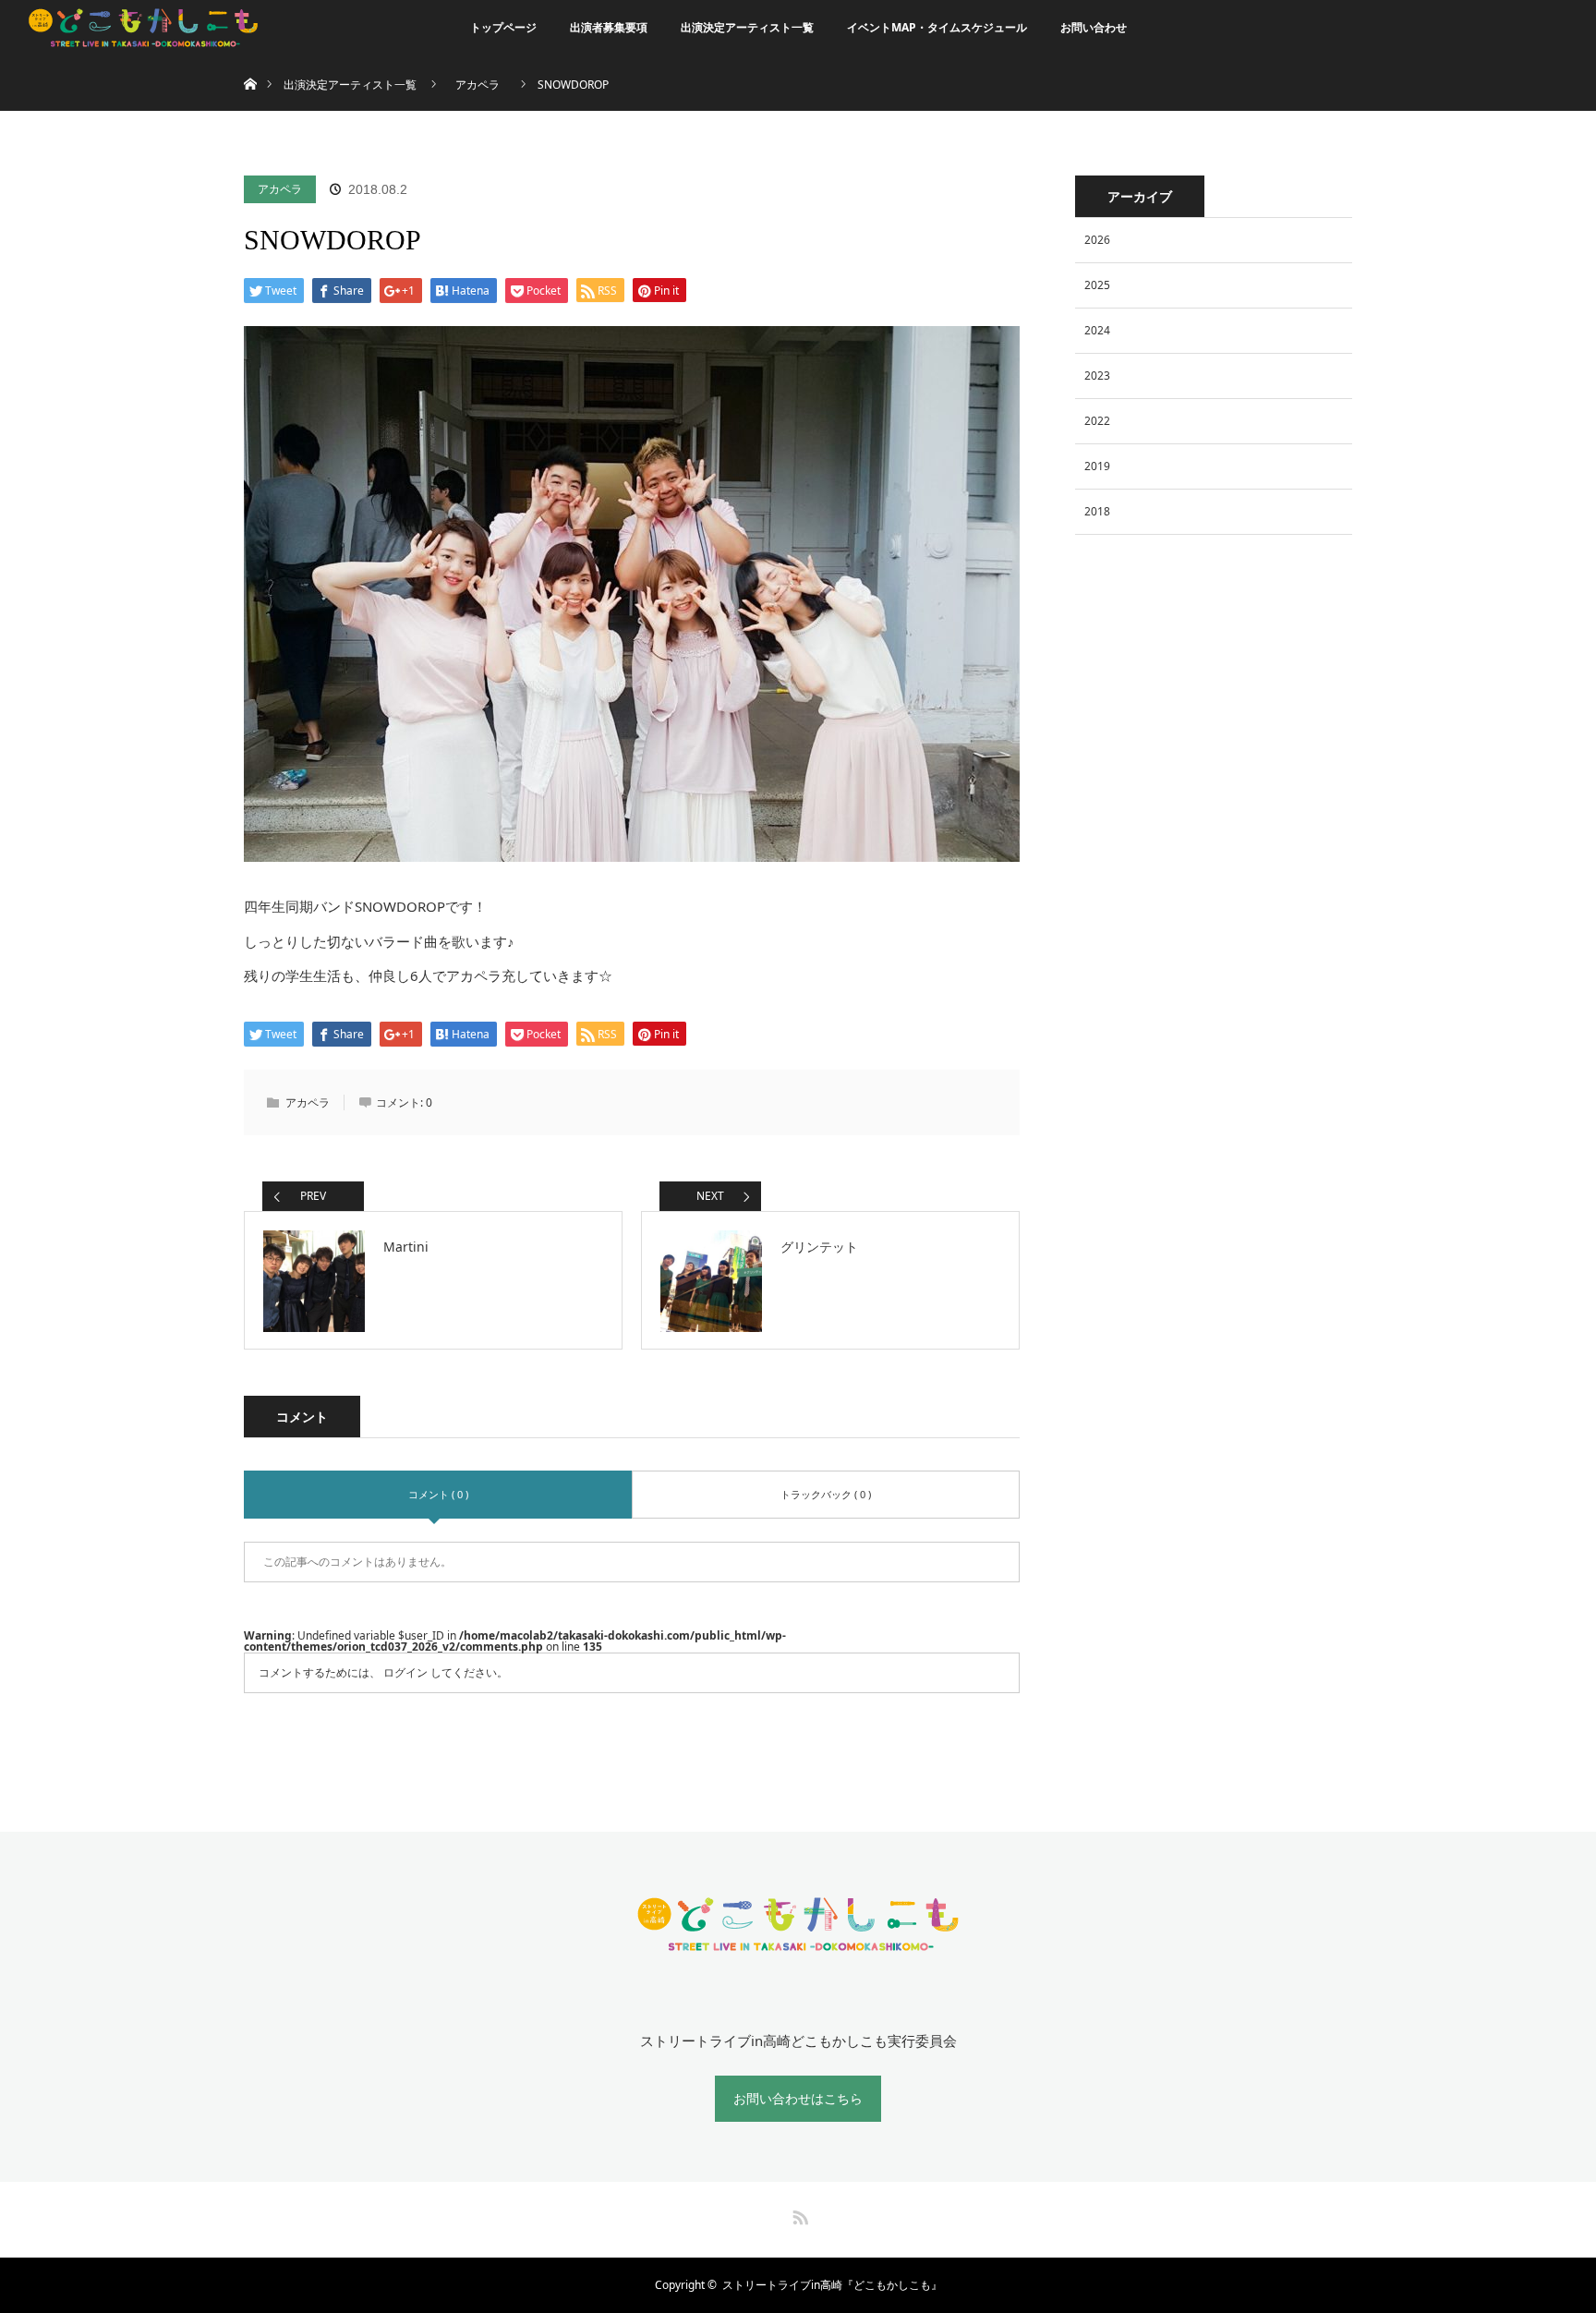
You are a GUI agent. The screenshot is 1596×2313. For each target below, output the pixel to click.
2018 (1097, 511)
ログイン (405, 1672)
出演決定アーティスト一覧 (747, 27)
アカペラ (280, 189)
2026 (1097, 240)
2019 (1097, 466)
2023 (1097, 375)
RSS (798, 2214)
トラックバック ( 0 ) (826, 1494)
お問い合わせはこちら (798, 2098)
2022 (1097, 421)
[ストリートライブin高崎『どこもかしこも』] (798, 1944)
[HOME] (250, 62)
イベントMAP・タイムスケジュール (937, 27)
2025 (1097, 285)
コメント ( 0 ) (438, 1494)
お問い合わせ (1094, 27)
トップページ (503, 27)
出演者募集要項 (609, 27)
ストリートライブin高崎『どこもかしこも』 (832, 2285)
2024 (1097, 330)
